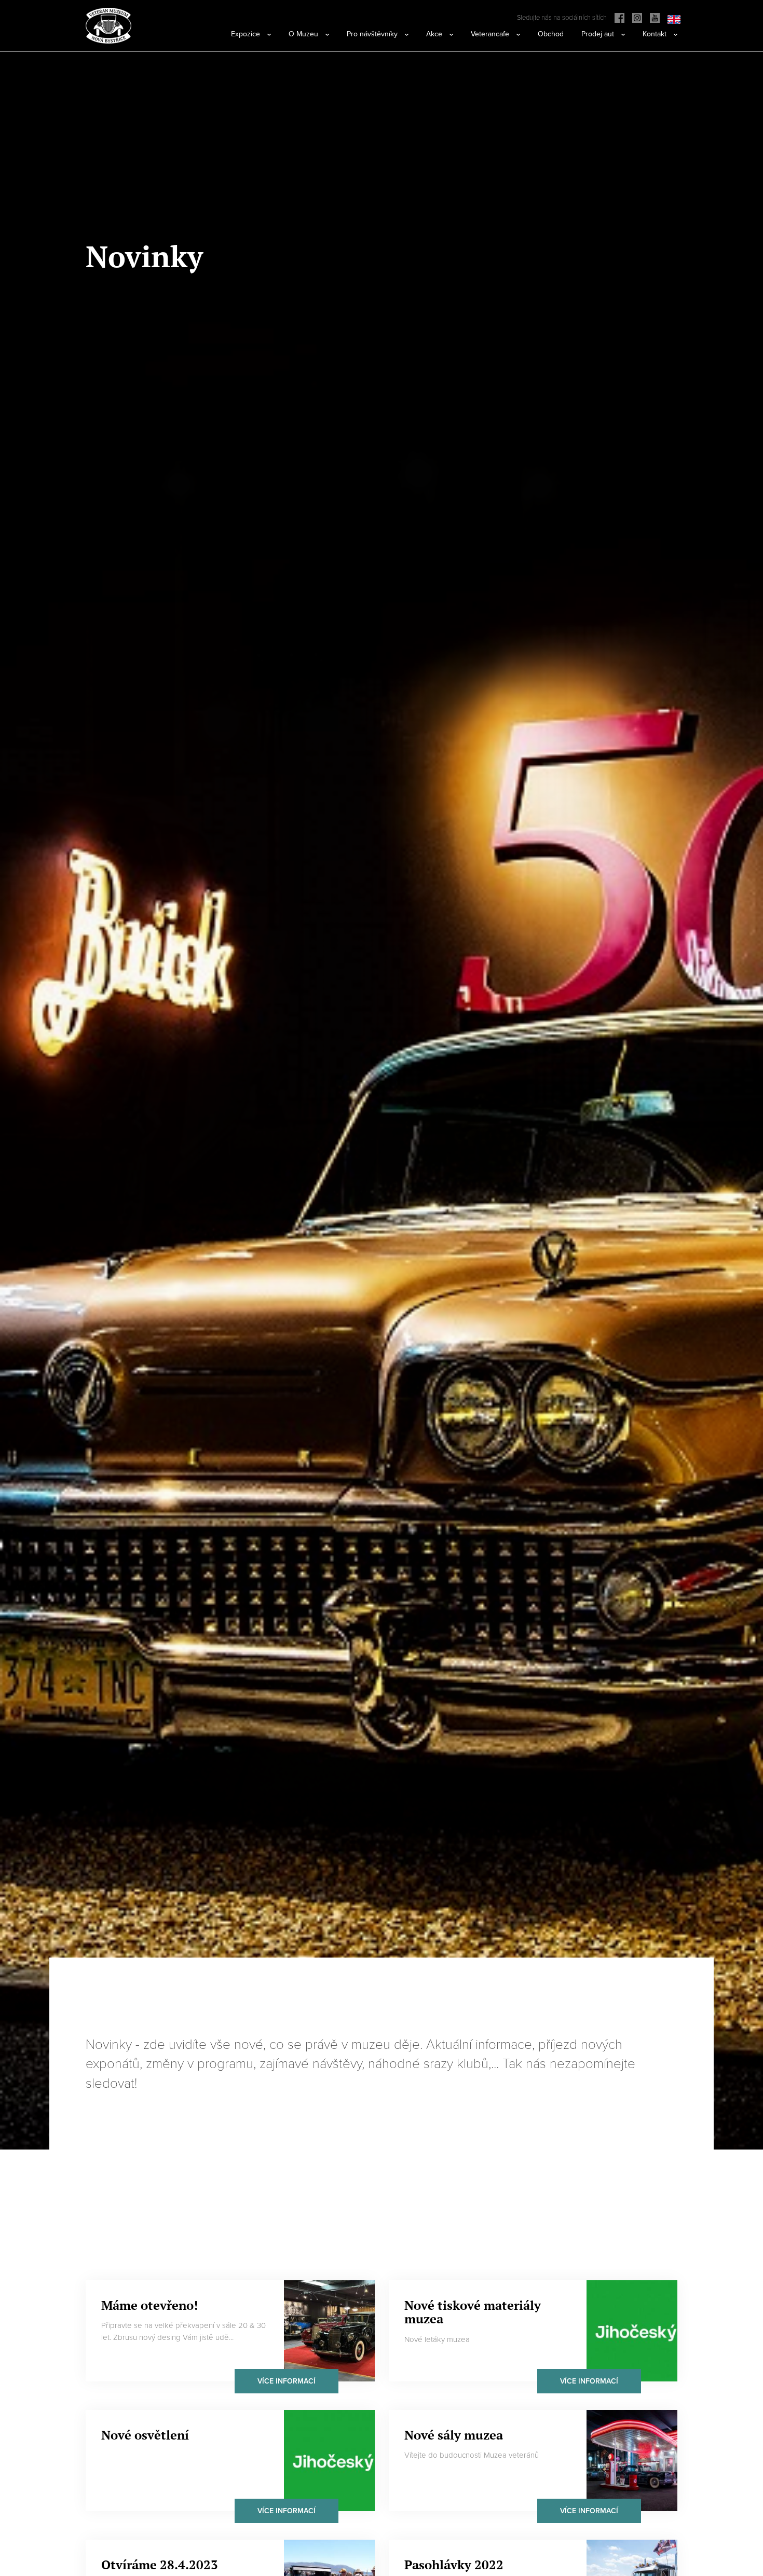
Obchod (551, 34)
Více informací (287, 2381)
